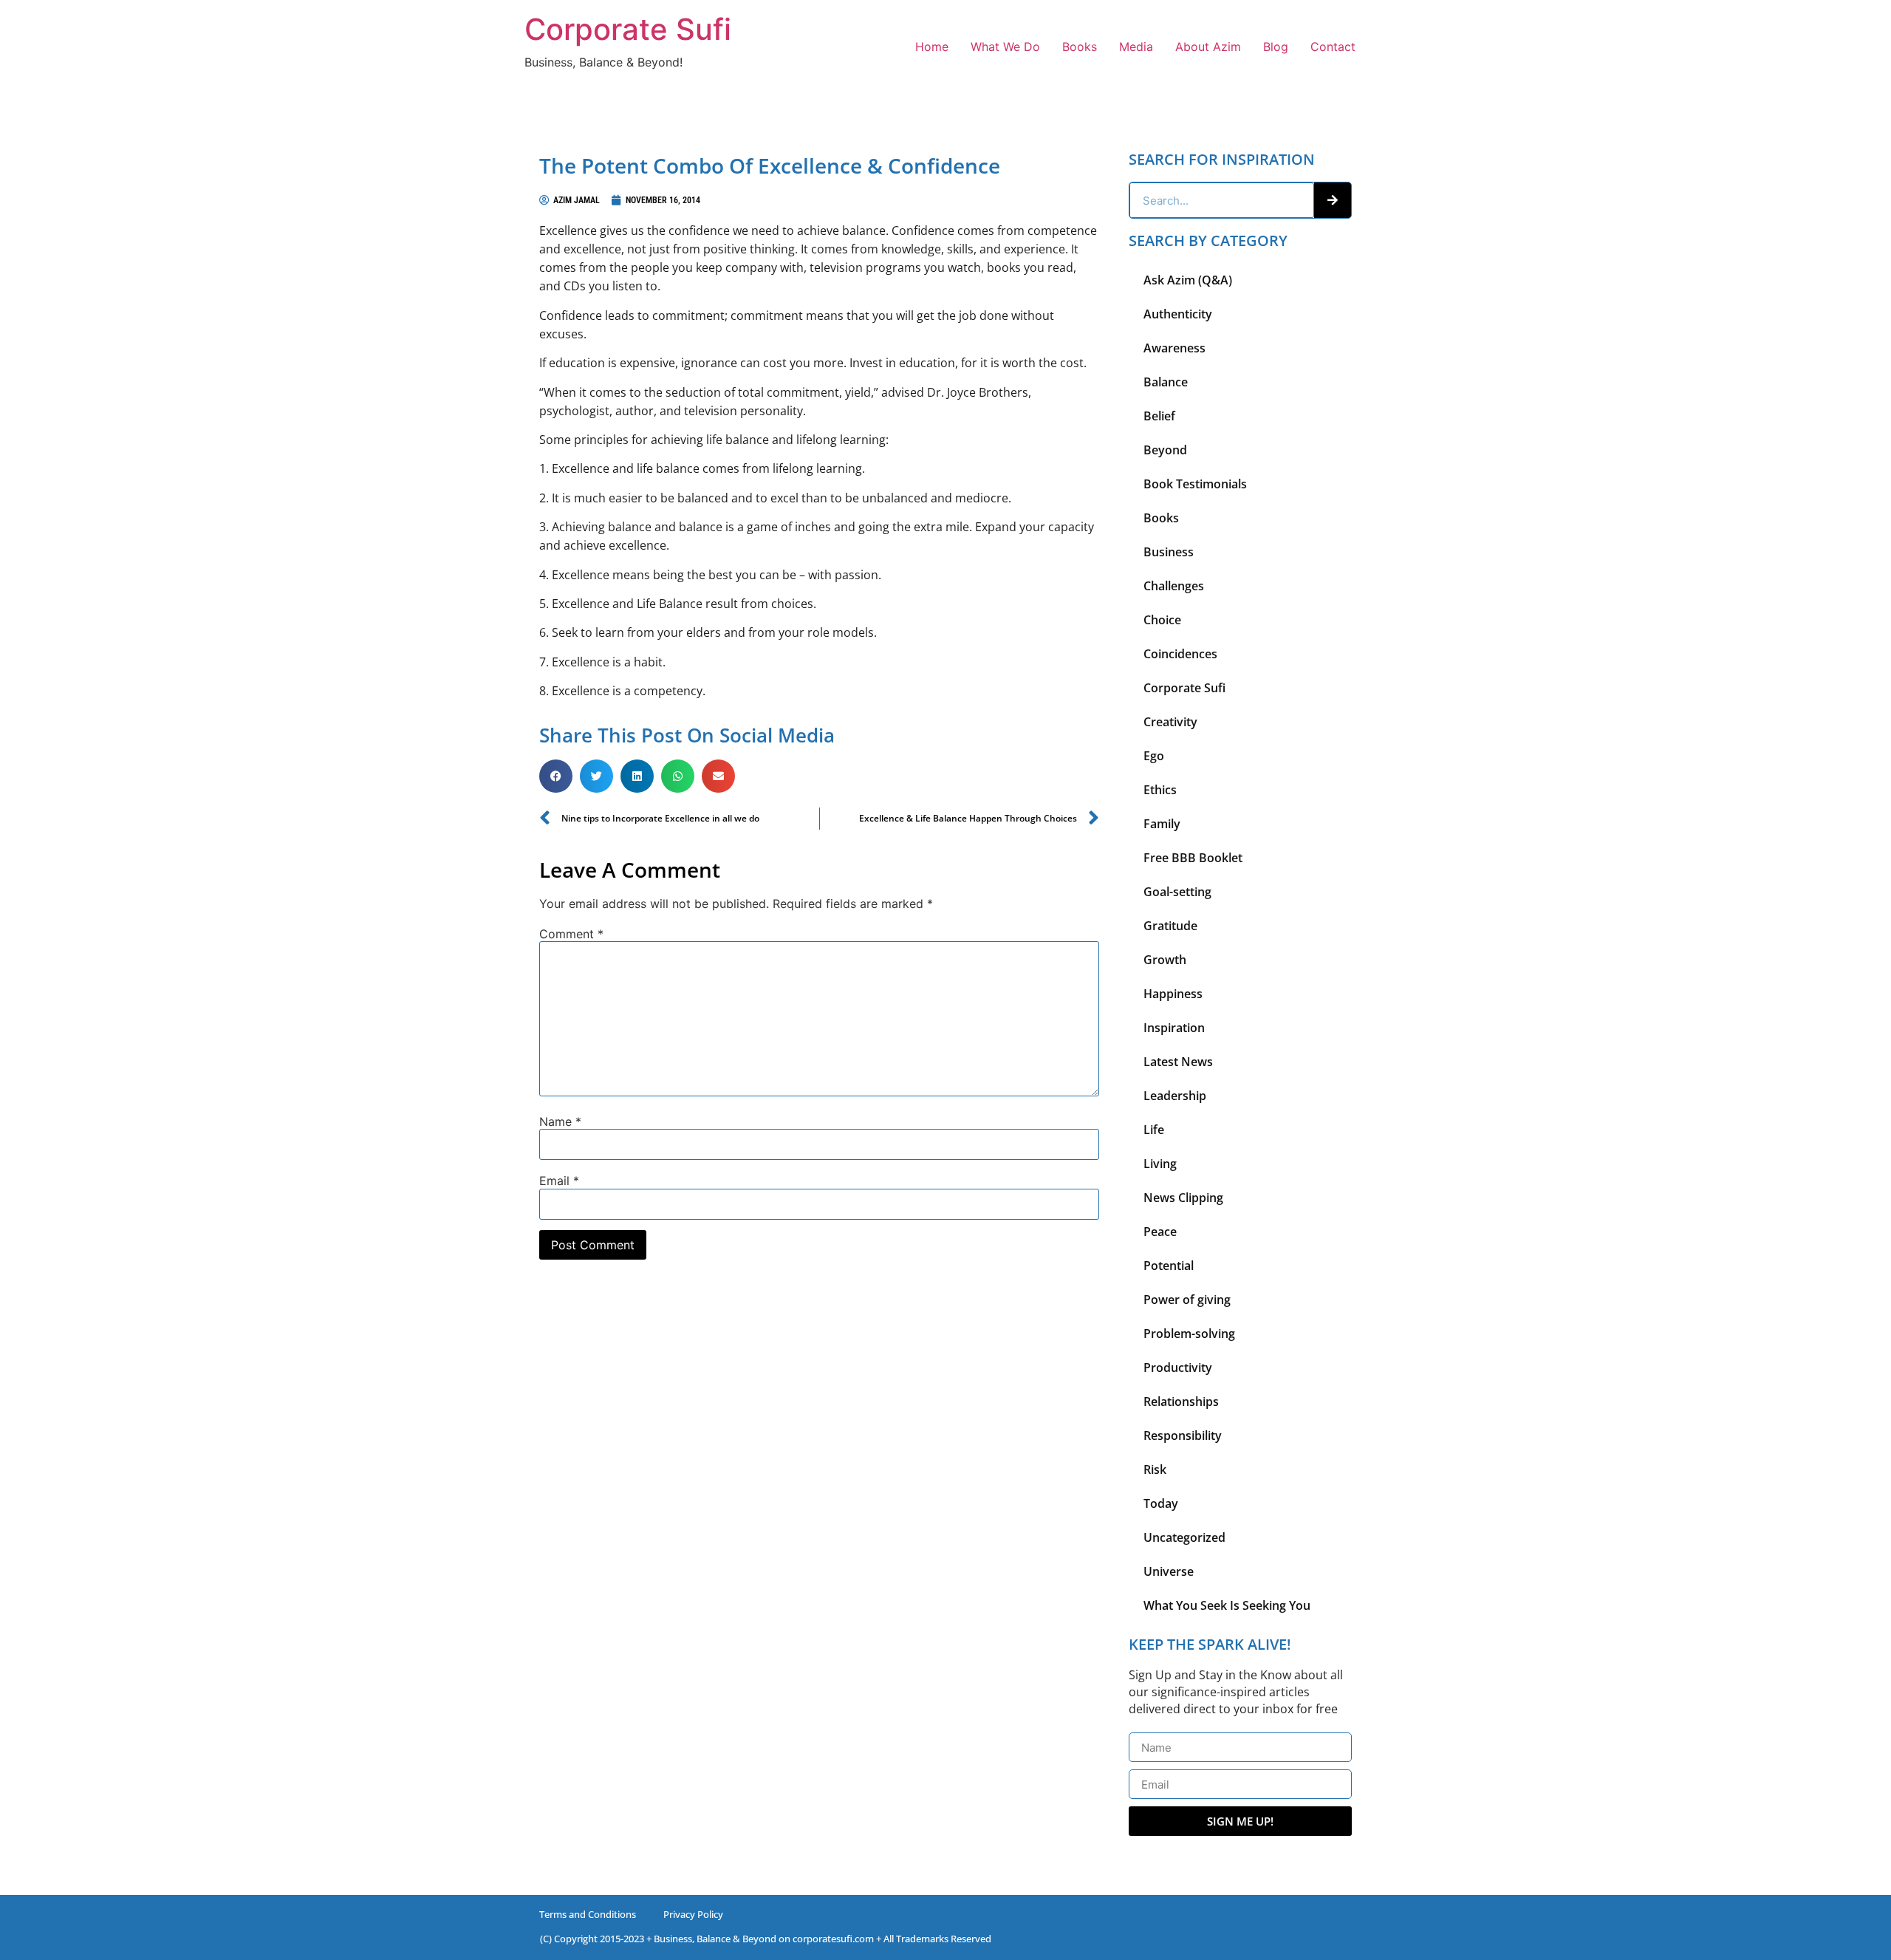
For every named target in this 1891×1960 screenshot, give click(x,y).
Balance (1166, 382)
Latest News (1178, 1062)
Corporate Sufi (628, 29)
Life (1154, 1130)
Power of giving (1187, 1300)
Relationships (1181, 1401)
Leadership (1175, 1096)
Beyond (1165, 450)
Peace (1160, 1232)
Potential (1169, 1266)
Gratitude (1170, 926)
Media (1136, 47)
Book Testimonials (1195, 484)
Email (559, 1181)
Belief (1159, 416)
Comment (571, 934)
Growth (1165, 960)
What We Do (1005, 47)
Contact (1333, 47)
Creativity (1170, 722)
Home (932, 47)
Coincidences (1180, 654)
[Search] (1333, 200)
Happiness (1173, 994)
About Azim (1208, 47)
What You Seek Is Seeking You (1227, 1605)
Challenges (1174, 586)
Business (1169, 552)
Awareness (1174, 348)
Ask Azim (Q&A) (1188, 280)
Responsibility (1183, 1435)
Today (1161, 1503)
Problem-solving (1189, 1334)
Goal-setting (1177, 892)
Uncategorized (1184, 1537)
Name (560, 1121)
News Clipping (1183, 1198)
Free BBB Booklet (1193, 858)
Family (1162, 824)
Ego (1154, 756)
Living (1160, 1164)
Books (1080, 47)
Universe (1169, 1571)
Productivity (1178, 1367)
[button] (556, 776)
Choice (1162, 620)
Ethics (1160, 790)
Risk (1155, 1469)
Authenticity (1178, 314)
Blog (1276, 47)
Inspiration (1174, 1028)
